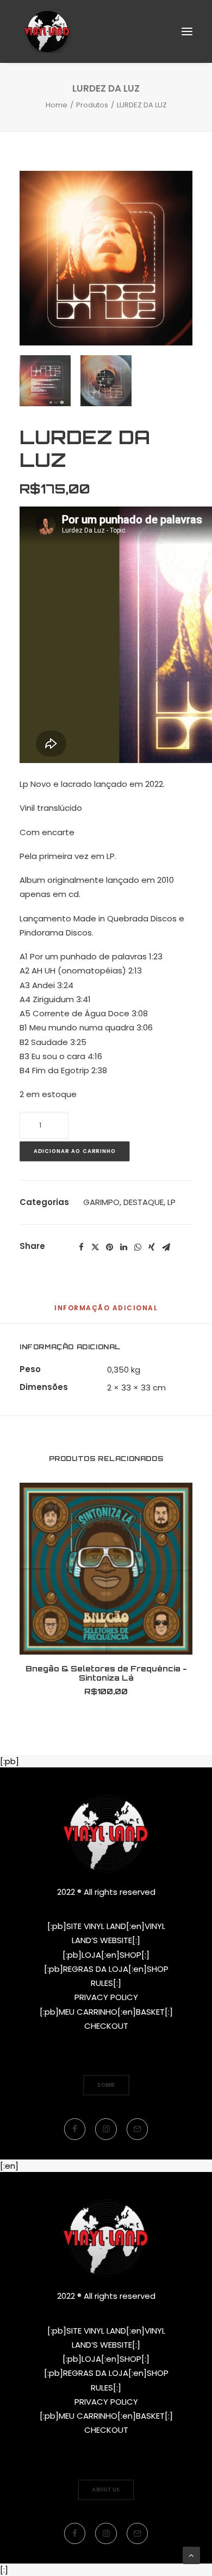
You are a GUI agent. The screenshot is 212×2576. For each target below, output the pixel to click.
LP (172, 1202)
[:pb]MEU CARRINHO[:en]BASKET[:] (106, 2012)
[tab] (106, 1312)
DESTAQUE (144, 1202)
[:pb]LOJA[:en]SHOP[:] (106, 1955)
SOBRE (106, 2085)
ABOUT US (106, 2489)
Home (57, 105)
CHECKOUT (106, 2026)
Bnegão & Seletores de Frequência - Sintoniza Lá (106, 1673)
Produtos (92, 105)
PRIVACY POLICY (106, 1997)
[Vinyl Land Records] (47, 31)
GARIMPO (101, 1202)
